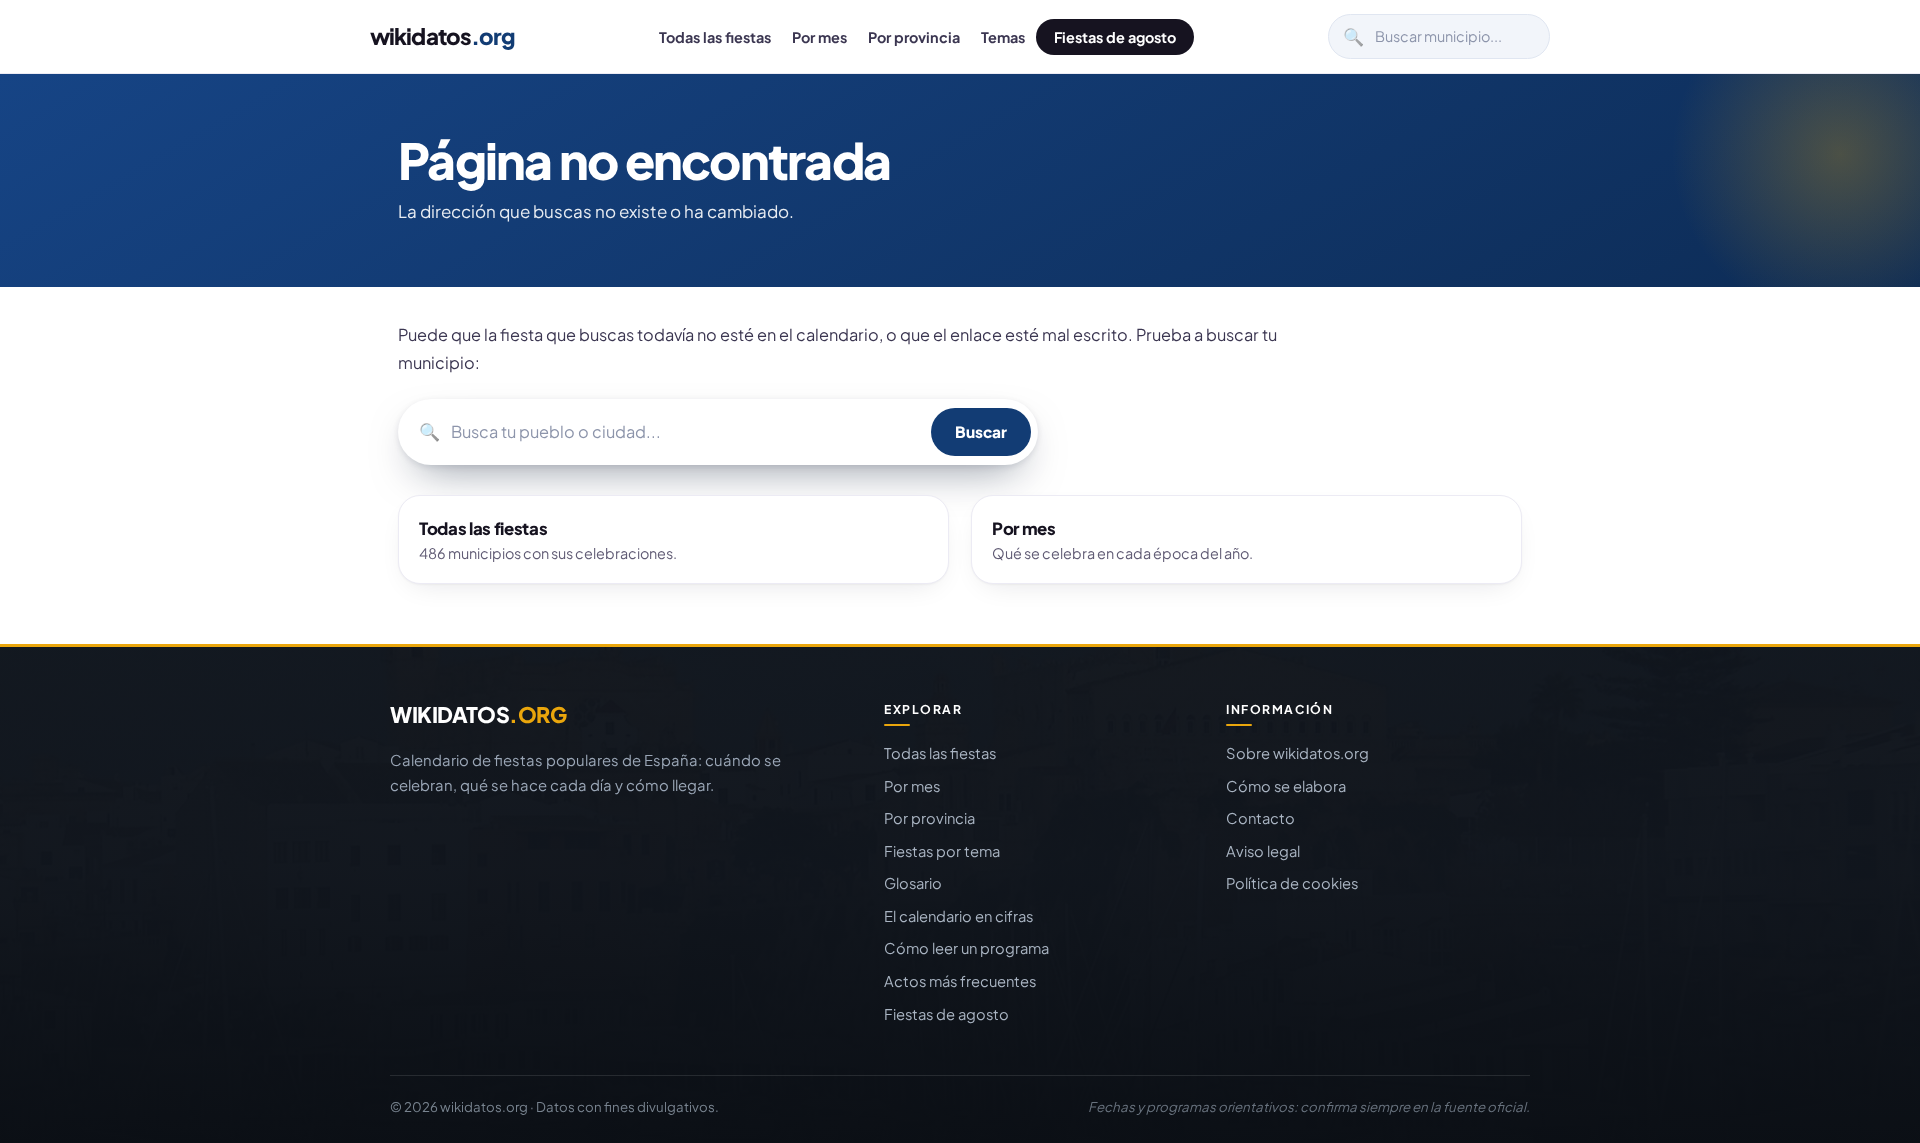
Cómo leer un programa (966, 948)
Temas (1003, 37)
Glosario (913, 883)
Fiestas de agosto (1115, 37)
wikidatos (442, 36)
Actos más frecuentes (960, 981)
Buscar (981, 431)
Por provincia (914, 37)
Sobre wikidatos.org (1297, 753)
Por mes (819, 37)
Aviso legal (1263, 851)
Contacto (1260, 818)
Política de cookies (1292, 883)
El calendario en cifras (958, 916)
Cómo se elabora (1286, 786)
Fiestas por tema (942, 851)
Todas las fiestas (715, 37)
